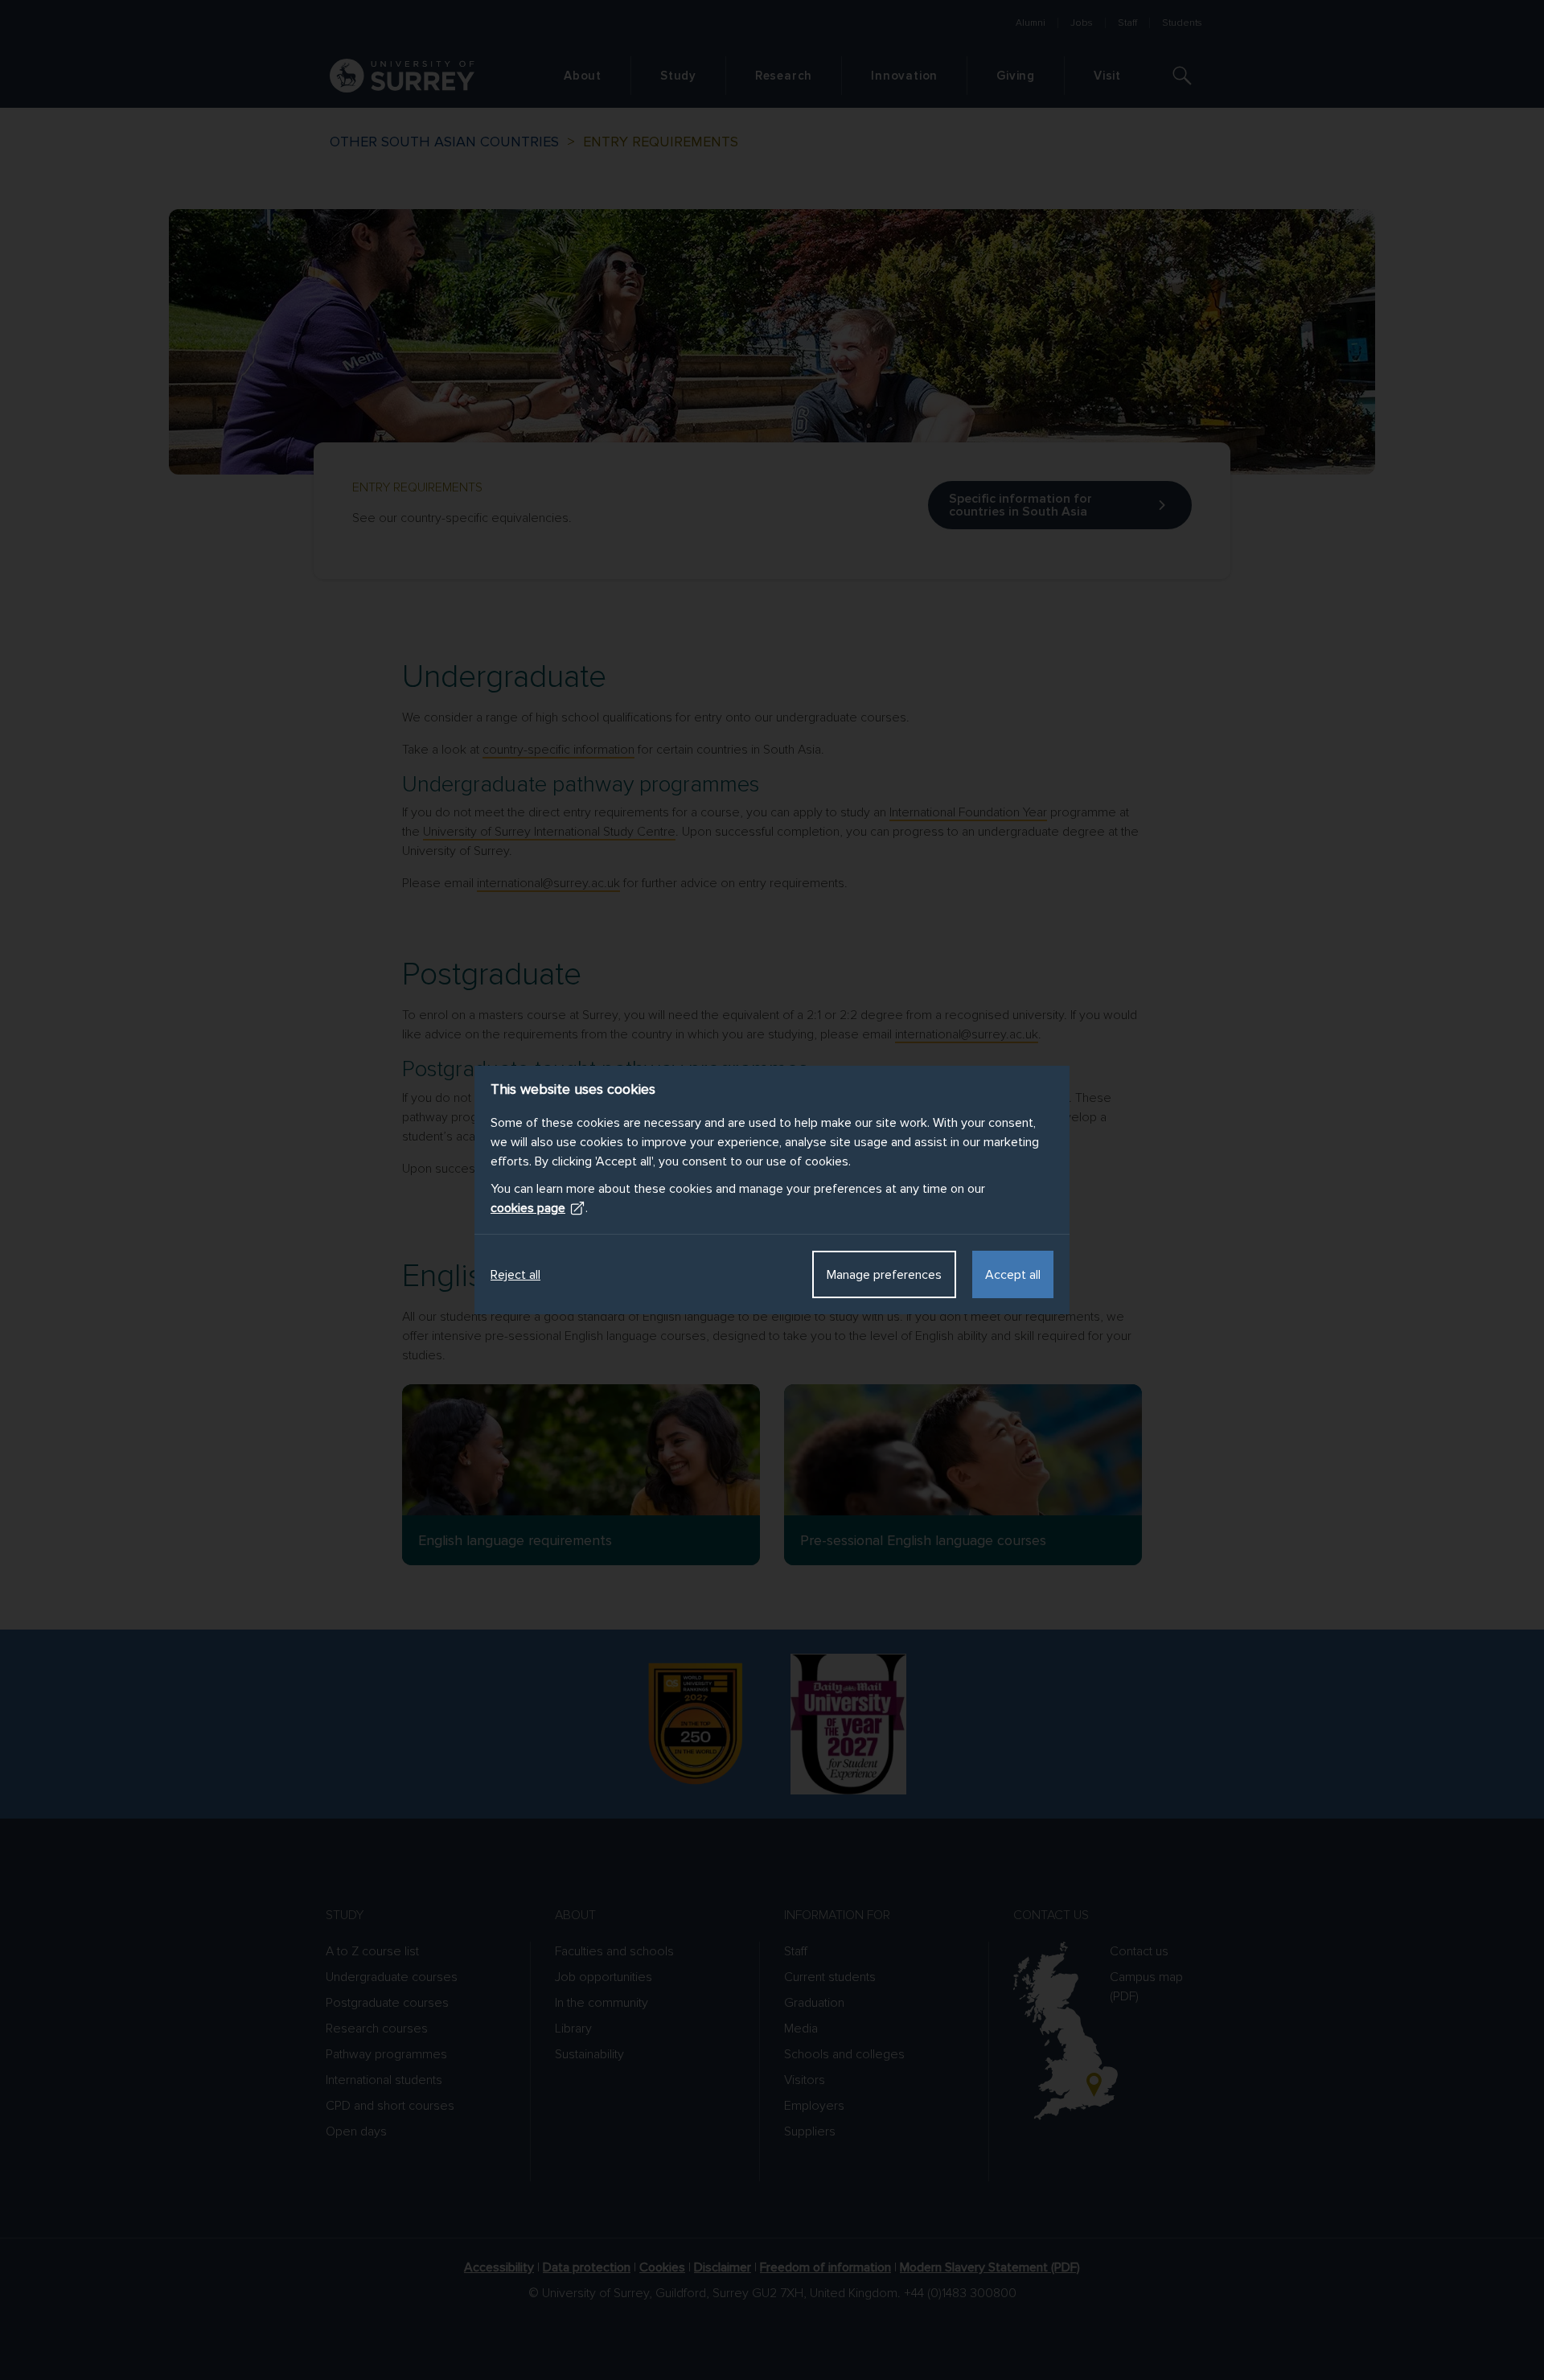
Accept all (1013, 1275)
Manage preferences (884, 1275)
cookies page (528, 1208)
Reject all (515, 1275)
